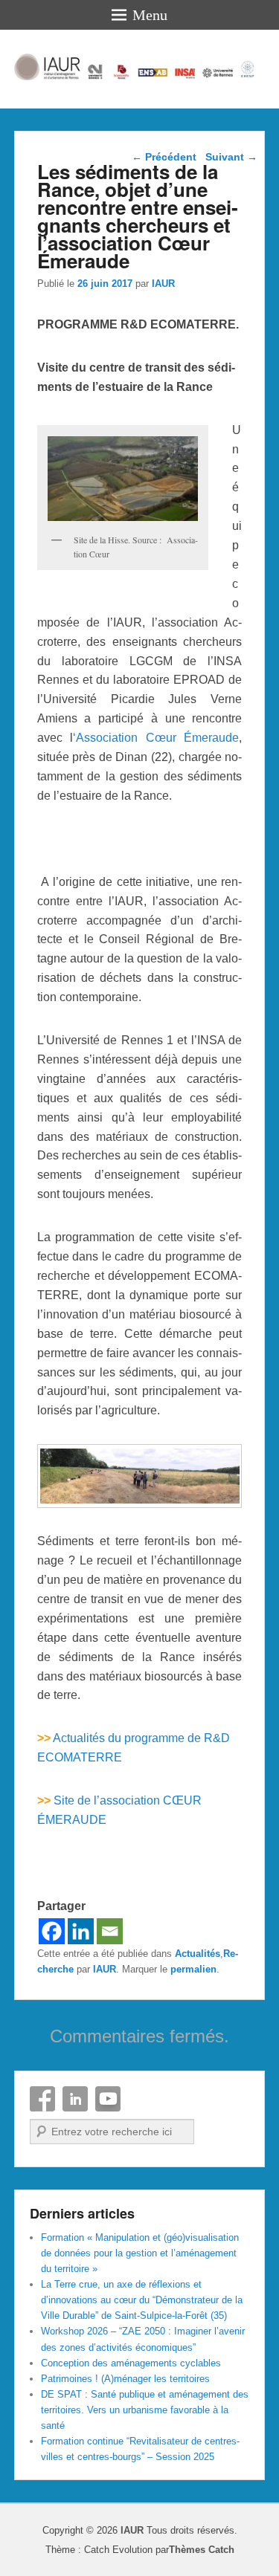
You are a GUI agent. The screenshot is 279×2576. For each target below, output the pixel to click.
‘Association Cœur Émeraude (156, 738)
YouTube (108, 2099)
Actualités (198, 1954)
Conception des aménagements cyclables (131, 2363)
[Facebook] (52, 1931)
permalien (193, 1969)
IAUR (163, 284)
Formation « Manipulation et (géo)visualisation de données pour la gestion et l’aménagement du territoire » (140, 2253)
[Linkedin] (81, 1931)
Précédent (164, 157)
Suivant (231, 157)
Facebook (42, 2099)
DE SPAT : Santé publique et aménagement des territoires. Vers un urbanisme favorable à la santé (145, 2410)
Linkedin (75, 2099)
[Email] (110, 1931)
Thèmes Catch (202, 2550)
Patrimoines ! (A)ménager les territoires (125, 2379)
